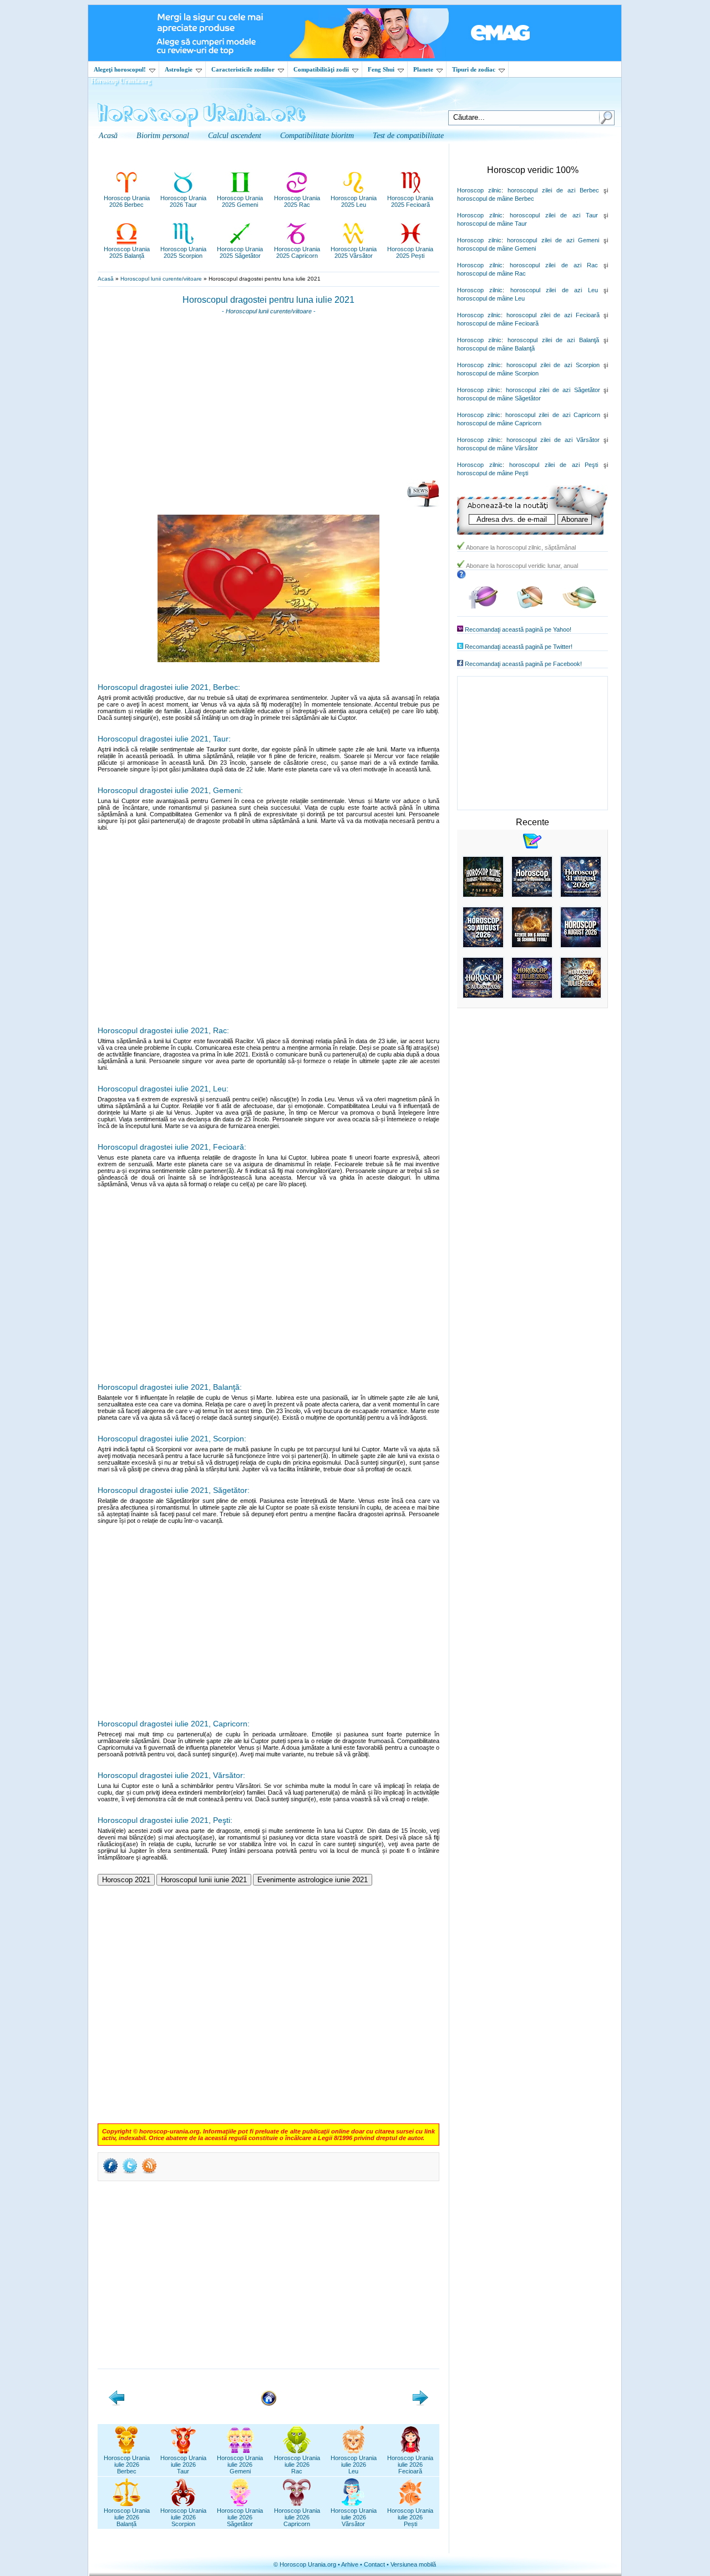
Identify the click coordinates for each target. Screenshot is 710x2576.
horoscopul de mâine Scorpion (498, 373)
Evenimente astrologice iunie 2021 (313, 1880)
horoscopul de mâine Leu (491, 298)
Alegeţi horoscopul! (120, 69)
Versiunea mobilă (413, 2564)
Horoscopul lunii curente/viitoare (161, 279)
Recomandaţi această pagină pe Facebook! (523, 664)
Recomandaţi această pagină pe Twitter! (519, 647)
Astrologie (179, 69)
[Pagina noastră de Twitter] (530, 606)
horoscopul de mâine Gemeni (496, 248)
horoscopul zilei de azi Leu (554, 290)
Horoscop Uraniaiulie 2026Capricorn (297, 2517)
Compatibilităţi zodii (321, 69)
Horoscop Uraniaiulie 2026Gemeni (240, 2465)
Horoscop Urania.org (121, 81)
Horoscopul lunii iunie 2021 (204, 1880)
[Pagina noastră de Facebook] (483, 606)
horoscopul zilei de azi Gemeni (553, 240)
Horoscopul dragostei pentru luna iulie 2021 (268, 300)
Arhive (350, 2564)
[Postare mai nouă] (116, 2404)
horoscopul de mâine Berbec (496, 199)
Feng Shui (381, 69)
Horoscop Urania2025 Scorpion (183, 252)
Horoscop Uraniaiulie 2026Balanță (127, 2517)
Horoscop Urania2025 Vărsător (354, 252)
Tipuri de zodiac (474, 69)
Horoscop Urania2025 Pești (410, 252)
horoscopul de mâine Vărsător (498, 448)
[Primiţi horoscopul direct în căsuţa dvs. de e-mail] (423, 505)
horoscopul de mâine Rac (491, 273)
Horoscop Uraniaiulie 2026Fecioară (410, 2465)
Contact (374, 2564)
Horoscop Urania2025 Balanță (127, 252)
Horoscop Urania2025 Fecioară (410, 201)
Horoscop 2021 (126, 1880)
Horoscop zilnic (479, 190)
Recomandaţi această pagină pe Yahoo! (518, 629)
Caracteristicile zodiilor (243, 69)
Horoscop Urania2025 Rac (297, 201)
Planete (423, 69)
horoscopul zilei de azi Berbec (553, 190)
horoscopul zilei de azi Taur (554, 215)
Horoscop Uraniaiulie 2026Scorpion (183, 2517)
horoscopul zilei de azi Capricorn (553, 415)
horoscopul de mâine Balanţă (496, 348)
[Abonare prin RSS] (149, 2173)
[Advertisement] (268, 401)
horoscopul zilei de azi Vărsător (553, 440)
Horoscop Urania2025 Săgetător (240, 252)
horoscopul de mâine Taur (492, 223)
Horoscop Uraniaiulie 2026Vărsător (354, 2517)
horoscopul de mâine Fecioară (498, 323)
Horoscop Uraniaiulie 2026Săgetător (240, 2517)
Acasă (106, 279)
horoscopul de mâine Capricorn (499, 423)
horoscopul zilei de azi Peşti (554, 465)
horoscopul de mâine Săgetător (499, 398)
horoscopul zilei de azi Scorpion (553, 365)
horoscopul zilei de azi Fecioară (553, 315)
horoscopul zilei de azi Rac (554, 265)
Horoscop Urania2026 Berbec (127, 201)
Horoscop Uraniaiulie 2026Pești (410, 2517)
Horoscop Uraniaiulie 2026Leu (354, 2465)
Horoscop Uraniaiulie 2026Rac (297, 2465)
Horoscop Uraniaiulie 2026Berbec (127, 2465)
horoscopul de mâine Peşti (493, 473)
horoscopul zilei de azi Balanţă (553, 340)
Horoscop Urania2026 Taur (183, 201)
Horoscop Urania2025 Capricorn (297, 252)
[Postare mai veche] (420, 2404)
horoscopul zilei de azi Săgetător (553, 390)
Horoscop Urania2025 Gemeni (240, 201)
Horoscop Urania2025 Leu (354, 201)
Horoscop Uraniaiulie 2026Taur (183, 2465)
